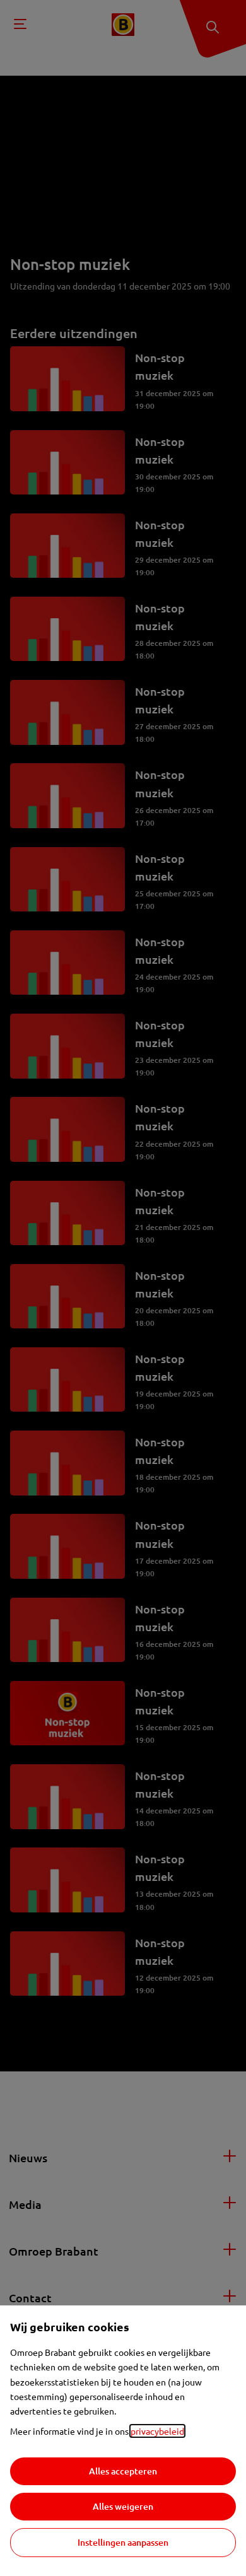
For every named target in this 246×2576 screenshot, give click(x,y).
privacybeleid (157, 2431)
